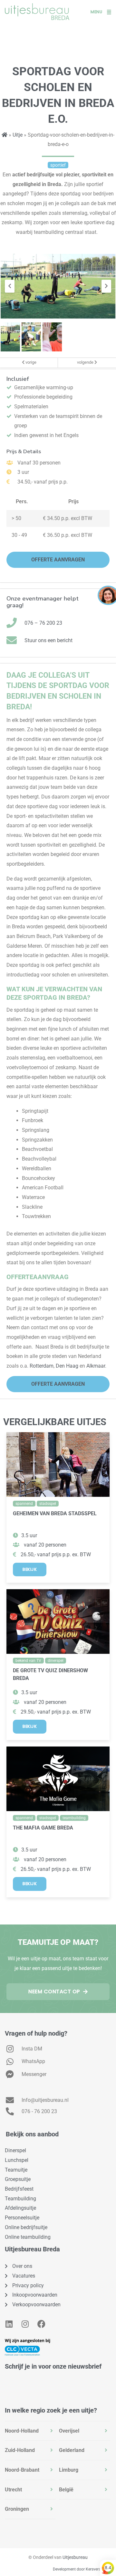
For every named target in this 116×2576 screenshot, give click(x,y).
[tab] (30, 2431)
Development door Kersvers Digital (83, 2569)
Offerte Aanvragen (58, 560)
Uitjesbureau (75, 2557)
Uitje (18, 135)
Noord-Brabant (22, 2470)
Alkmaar (96, 1366)
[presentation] (10, 286)
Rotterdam (42, 1366)
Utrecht (13, 2490)
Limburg (69, 2470)
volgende (86, 362)
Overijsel (69, 2431)
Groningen (17, 2509)
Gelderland (72, 2450)
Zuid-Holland (20, 2450)
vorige (30, 362)
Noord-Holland (22, 2431)
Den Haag (67, 1366)
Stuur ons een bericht (48, 640)
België (66, 2490)
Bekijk (30, 1569)
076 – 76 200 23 (43, 623)
